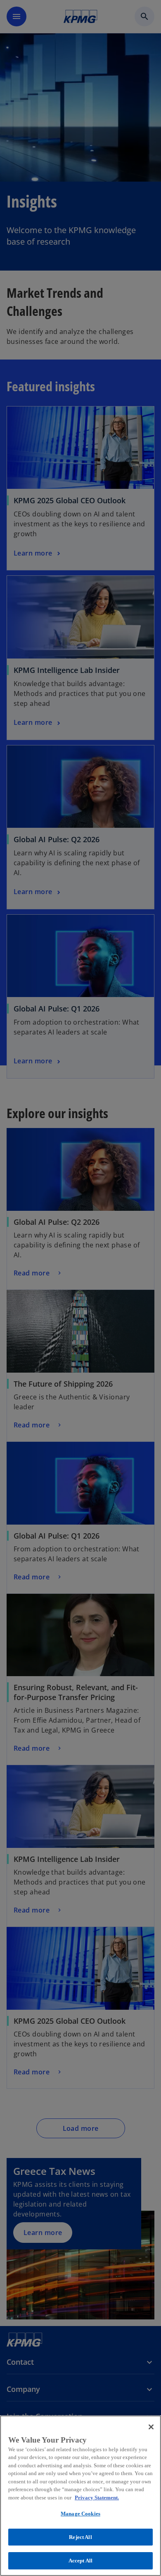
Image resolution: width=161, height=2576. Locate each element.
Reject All (80, 2537)
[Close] (151, 2427)
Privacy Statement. (97, 2498)
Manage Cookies (80, 2514)
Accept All (80, 2561)
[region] (80, 2496)
